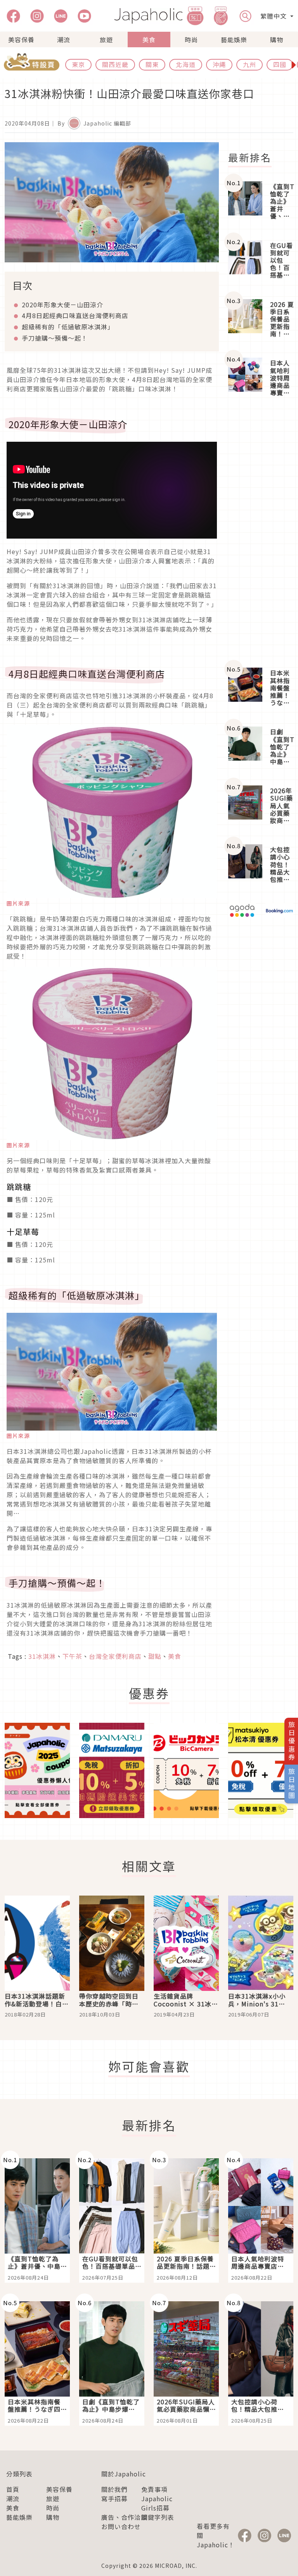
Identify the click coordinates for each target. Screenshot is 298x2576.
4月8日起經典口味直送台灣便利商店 (75, 315)
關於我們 (114, 2489)
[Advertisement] (261, 533)
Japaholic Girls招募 (157, 2503)
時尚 (191, 40)
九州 (249, 64)
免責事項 (154, 2489)
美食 (149, 40)
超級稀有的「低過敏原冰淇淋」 (68, 327)
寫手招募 (114, 2499)
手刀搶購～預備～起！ (55, 338)
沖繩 (219, 64)
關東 (152, 64)
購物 (277, 40)
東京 (78, 64)
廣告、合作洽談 (124, 2517)
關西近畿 (115, 64)
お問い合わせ (121, 2526)
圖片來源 (18, 903)
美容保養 (21, 40)
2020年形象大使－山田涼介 (62, 305)
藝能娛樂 (234, 40)
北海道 (186, 64)
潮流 (64, 40)
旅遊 (106, 40)
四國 (280, 64)
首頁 (13, 2489)
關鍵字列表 (158, 2517)
